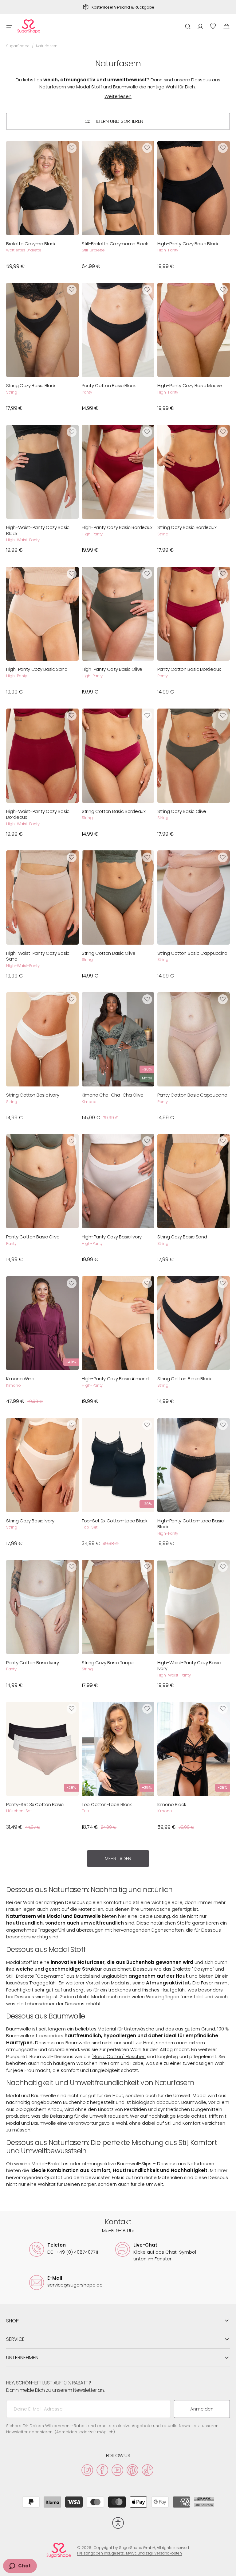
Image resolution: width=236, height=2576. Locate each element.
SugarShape (18, 46)
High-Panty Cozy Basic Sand (37, 669)
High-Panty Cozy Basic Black (188, 244)
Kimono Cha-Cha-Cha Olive (113, 1095)
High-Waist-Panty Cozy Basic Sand (38, 956)
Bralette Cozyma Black (31, 244)
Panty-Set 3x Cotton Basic (35, 1805)
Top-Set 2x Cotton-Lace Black (115, 1521)
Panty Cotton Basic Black (109, 386)
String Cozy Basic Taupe (108, 1663)
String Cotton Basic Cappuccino (192, 953)
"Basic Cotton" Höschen (119, 2056)
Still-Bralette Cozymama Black (115, 244)
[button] (9, 26)
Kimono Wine (20, 1379)
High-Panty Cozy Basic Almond (115, 1379)
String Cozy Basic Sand (182, 1237)
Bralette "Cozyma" (193, 1969)
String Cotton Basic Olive (109, 953)
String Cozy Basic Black (31, 386)
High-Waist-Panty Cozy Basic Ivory (189, 1666)
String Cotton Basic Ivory (33, 1095)
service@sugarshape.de (75, 2285)
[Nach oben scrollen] (229, 2569)
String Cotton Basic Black (185, 1379)
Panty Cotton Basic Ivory (33, 1663)
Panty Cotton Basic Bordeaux (189, 669)
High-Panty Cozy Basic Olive (112, 669)
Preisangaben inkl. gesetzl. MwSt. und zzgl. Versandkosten (130, 2553)
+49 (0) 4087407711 (73, 2252)
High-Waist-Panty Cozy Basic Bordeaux (38, 814)
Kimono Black (172, 1805)
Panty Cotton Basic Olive (33, 1237)
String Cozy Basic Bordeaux (187, 527)
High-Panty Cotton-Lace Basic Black (191, 1524)
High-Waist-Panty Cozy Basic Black (38, 530)
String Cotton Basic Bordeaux (114, 811)
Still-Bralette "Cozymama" (36, 1976)
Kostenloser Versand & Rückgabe (123, 7)
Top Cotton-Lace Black (107, 1805)
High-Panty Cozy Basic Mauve (190, 386)
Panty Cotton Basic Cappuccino (192, 1095)
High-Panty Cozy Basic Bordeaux (117, 527)
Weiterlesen (118, 96)
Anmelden (202, 2409)
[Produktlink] (42, 208)
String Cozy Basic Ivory (30, 1521)
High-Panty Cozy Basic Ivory (112, 1237)
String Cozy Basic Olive (182, 811)
